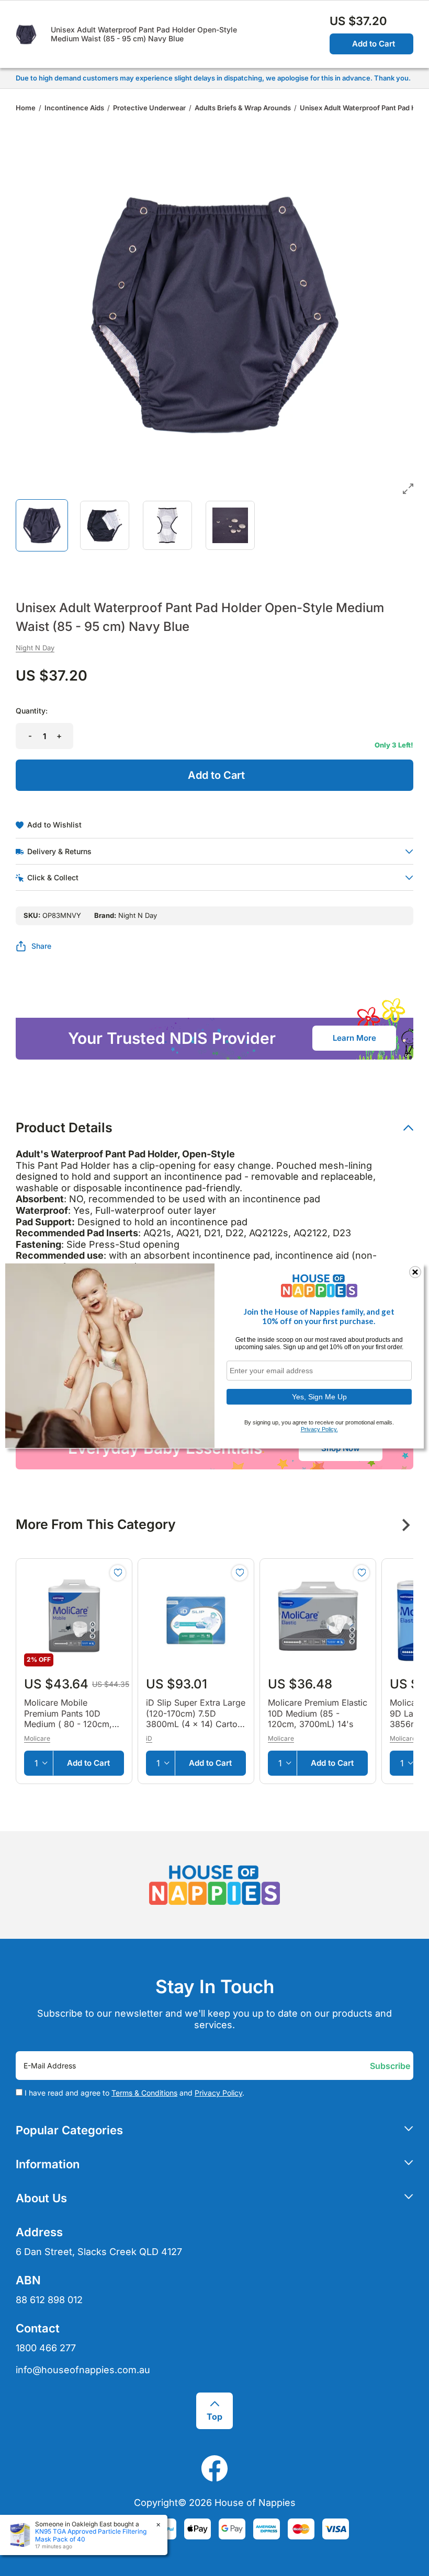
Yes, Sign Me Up (319, 1397)
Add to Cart (374, 44)
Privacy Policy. (319, 1429)
